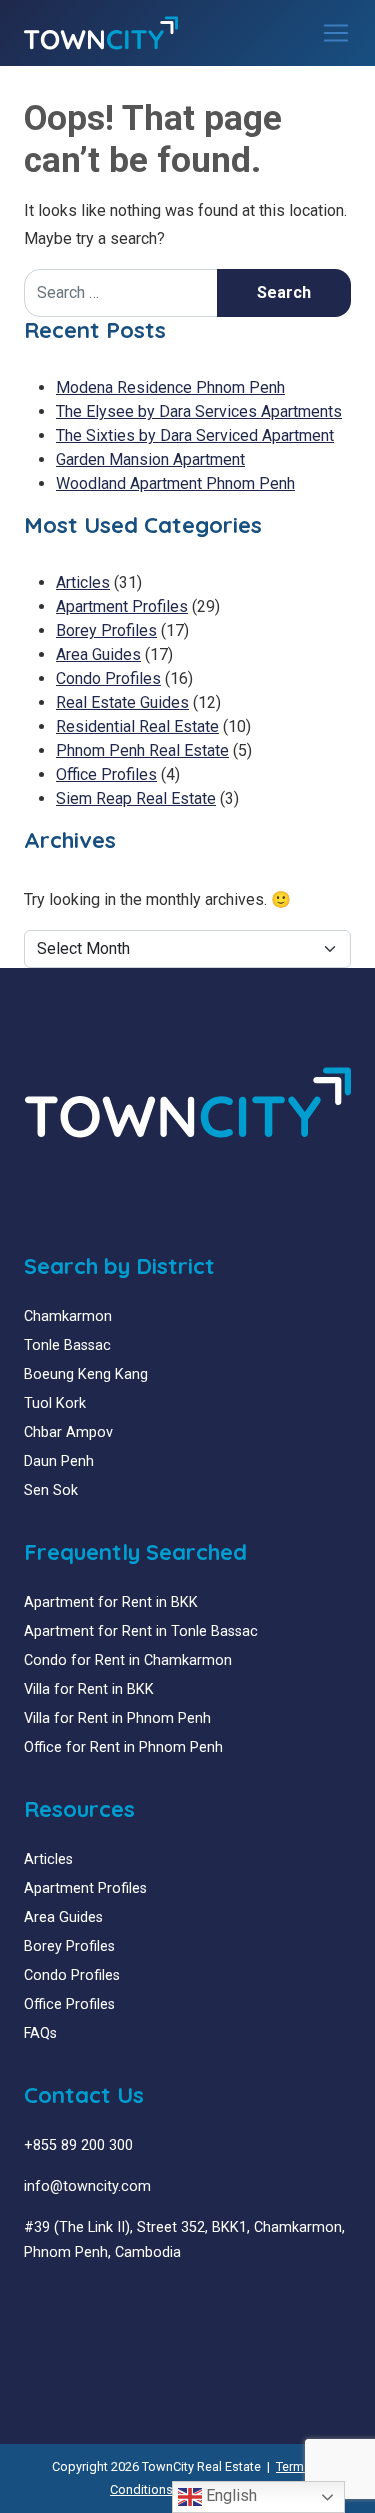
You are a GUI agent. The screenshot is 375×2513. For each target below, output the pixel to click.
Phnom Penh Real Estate (142, 750)
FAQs (40, 2033)
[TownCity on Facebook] (31, 2300)
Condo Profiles (108, 678)
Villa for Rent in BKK (89, 1689)
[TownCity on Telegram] (91, 2300)
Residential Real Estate (137, 726)
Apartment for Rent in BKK (111, 1602)
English (229, 2495)
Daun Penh (59, 1461)
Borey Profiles (106, 630)
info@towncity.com (87, 2186)
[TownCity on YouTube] (61, 2300)
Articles (83, 582)
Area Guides (98, 654)
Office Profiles (106, 774)
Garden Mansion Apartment (150, 459)
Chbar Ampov (68, 1432)
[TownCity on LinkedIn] (46, 2300)
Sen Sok (51, 1490)
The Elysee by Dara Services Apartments (199, 411)
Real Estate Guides (122, 702)
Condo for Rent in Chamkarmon (128, 1660)
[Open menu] (336, 33)
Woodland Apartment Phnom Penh (175, 483)
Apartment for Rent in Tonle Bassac (141, 1631)
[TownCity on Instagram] (76, 2300)
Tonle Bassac (67, 1345)
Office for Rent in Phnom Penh (123, 1747)
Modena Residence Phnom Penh (170, 387)
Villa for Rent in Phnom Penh (117, 1718)
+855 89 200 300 (78, 2145)
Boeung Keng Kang (86, 1374)
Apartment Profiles (122, 606)
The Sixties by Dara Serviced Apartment (195, 435)
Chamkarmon (68, 1316)
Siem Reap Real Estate (136, 798)
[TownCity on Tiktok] (106, 2300)
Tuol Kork (55, 1403)
